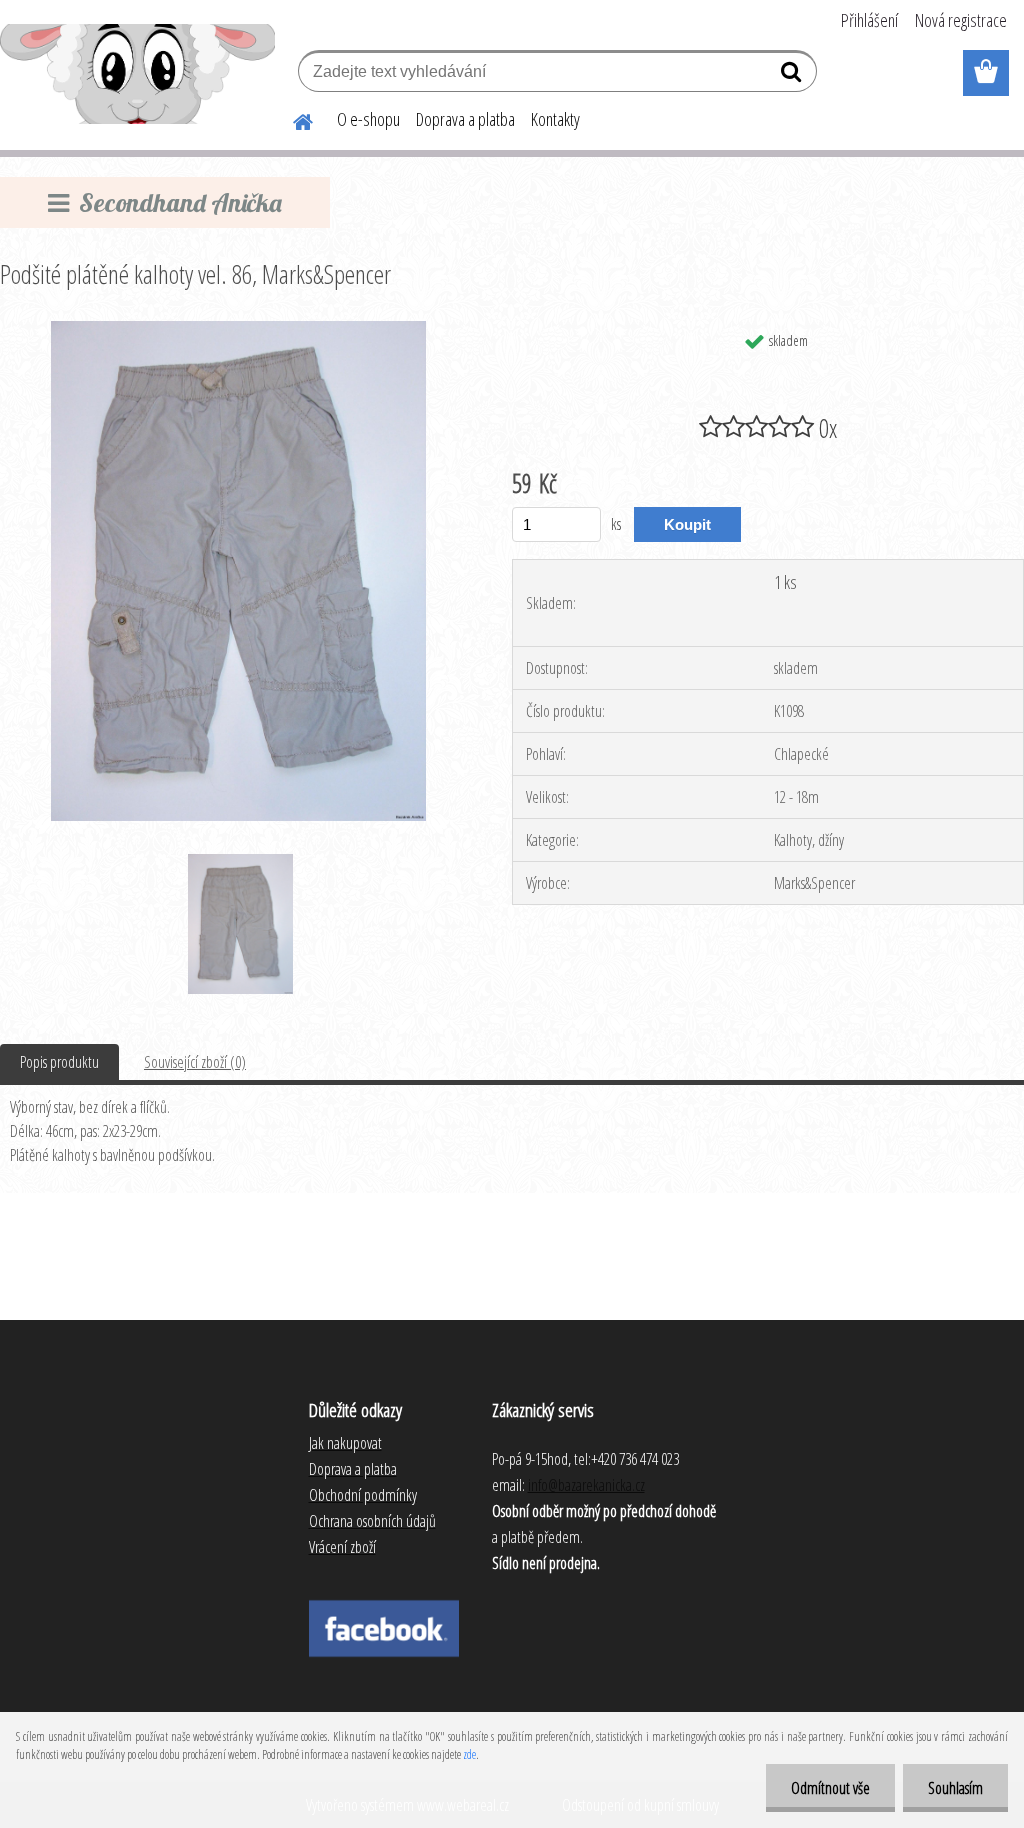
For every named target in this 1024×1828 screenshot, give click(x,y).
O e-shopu (368, 119)
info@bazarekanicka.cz (586, 1485)
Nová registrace (961, 20)
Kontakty (555, 119)
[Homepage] (291, 119)
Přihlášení (869, 20)
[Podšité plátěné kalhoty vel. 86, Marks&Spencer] (238, 329)
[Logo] (137, 74)
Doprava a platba (465, 119)
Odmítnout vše (830, 1788)
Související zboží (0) (195, 1062)
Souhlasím (955, 1788)
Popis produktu (59, 1062)
